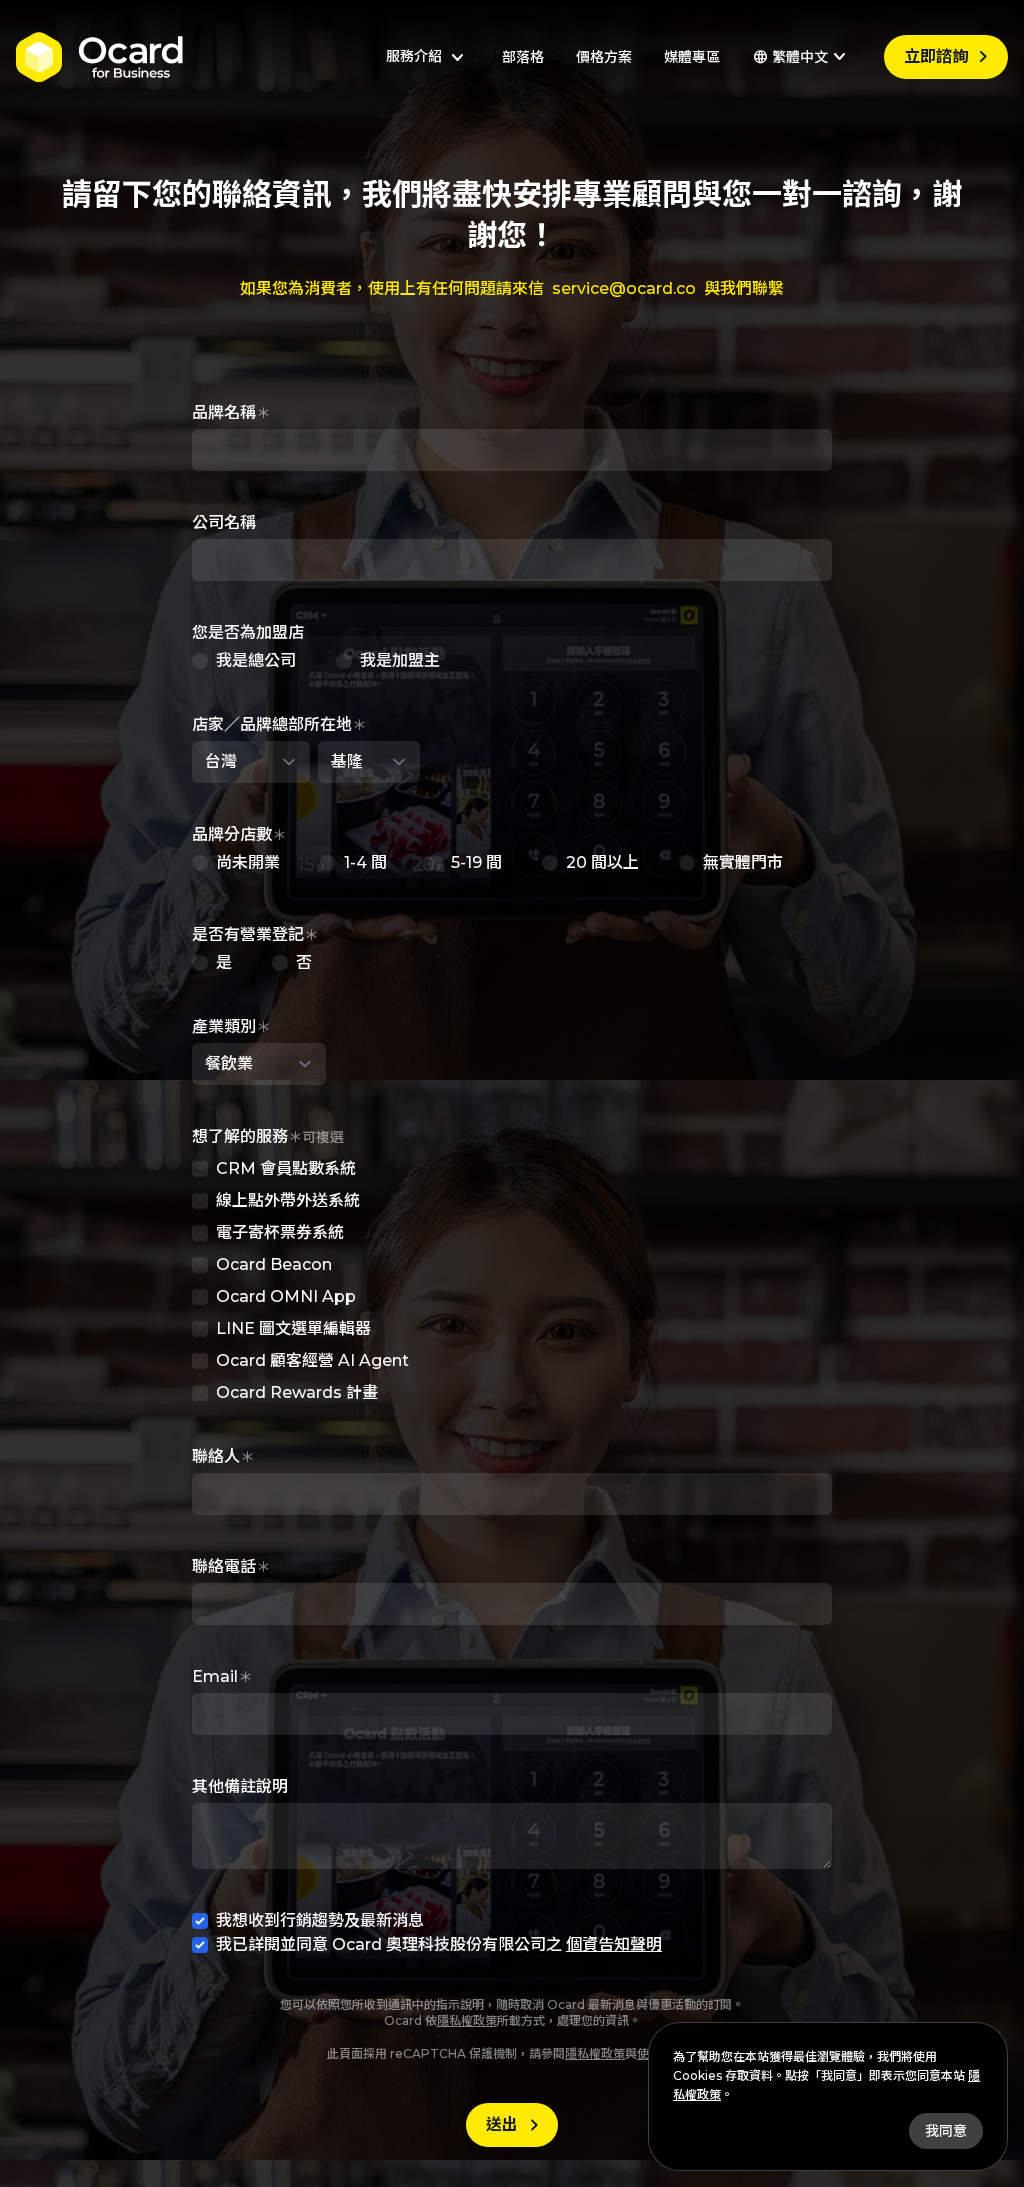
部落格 (523, 57)
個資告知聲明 (614, 1944)
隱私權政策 (467, 2020)
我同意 (946, 2131)
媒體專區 (692, 57)
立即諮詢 (950, 57)
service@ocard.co (624, 288)
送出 (516, 2125)
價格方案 (604, 57)
